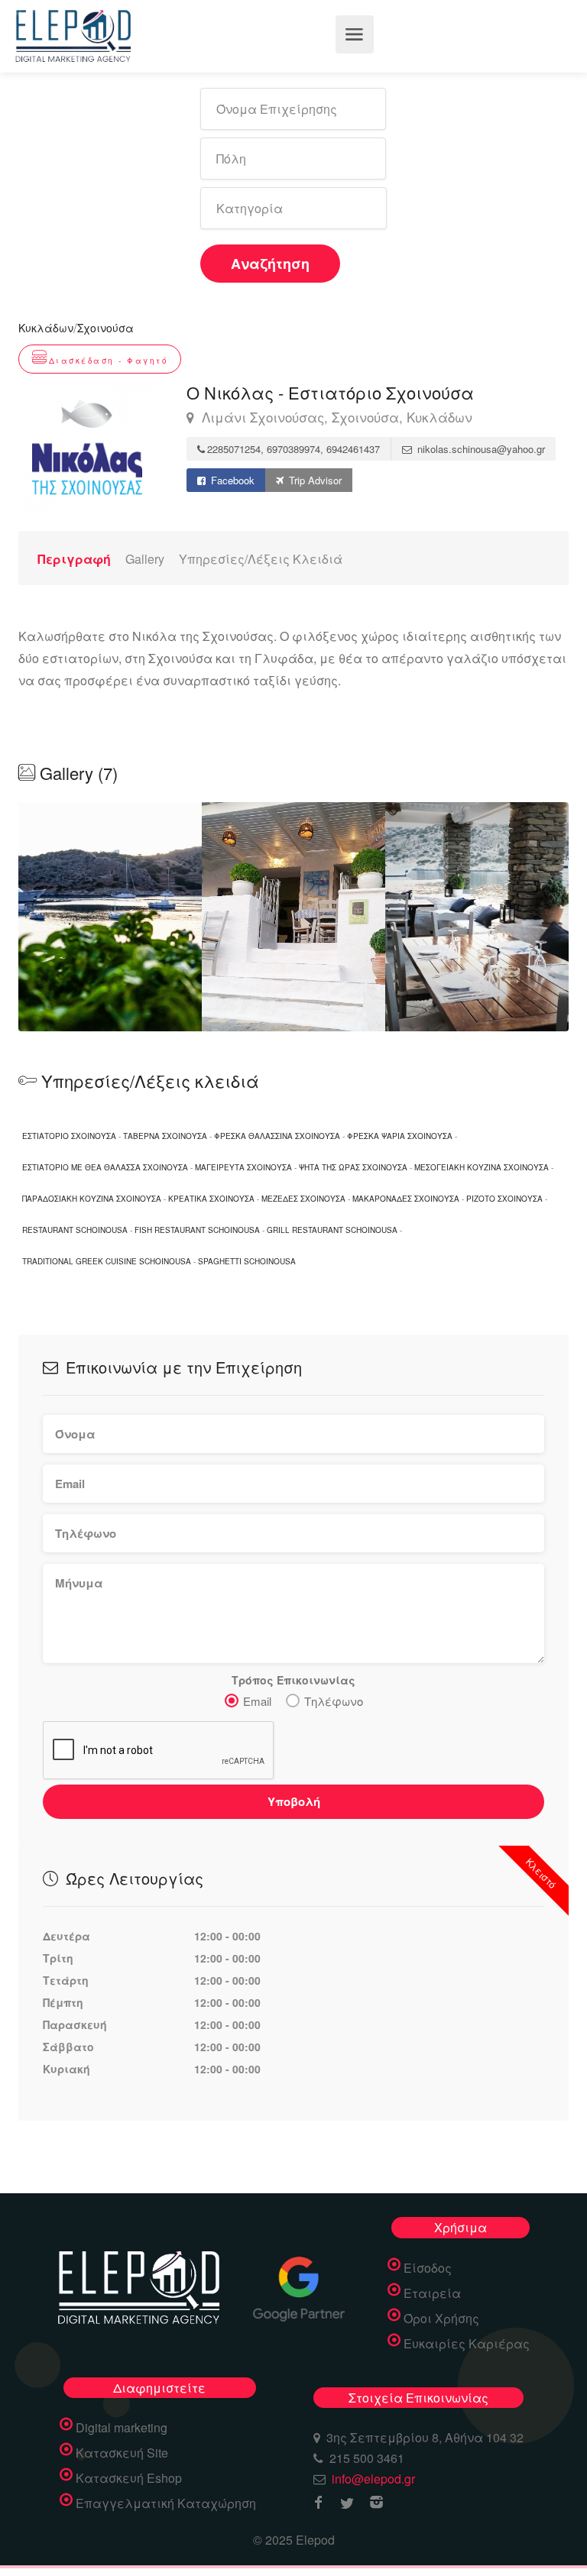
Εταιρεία (432, 2293)
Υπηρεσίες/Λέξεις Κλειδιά (261, 559)
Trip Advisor (314, 480)
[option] (293, 917)
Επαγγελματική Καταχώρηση (166, 2503)
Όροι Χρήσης (441, 2319)
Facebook (231, 480)
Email (257, 1701)
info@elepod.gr (373, 2479)
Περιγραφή (74, 559)
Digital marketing (122, 2428)
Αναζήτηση (270, 264)
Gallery (145, 559)
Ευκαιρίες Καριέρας (467, 2344)
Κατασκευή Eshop (129, 2478)
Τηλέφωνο (334, 1701)
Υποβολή (294, 1801)
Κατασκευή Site (122, 2453)
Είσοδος (428, 2268)
